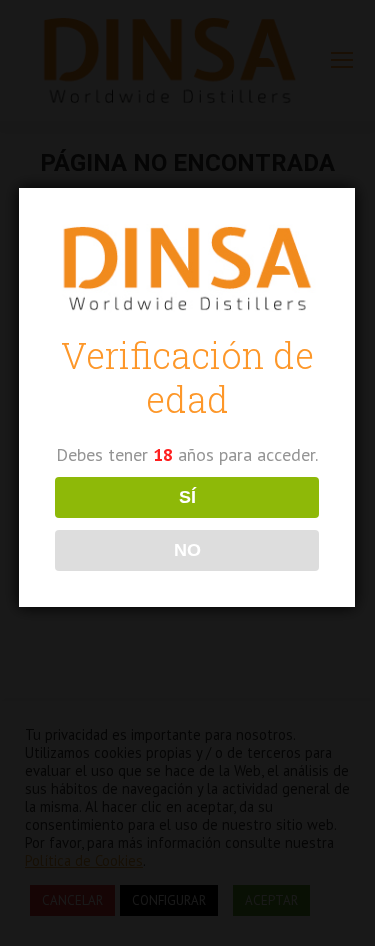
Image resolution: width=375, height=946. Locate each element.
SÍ (187, 497)
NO (187, 550)
